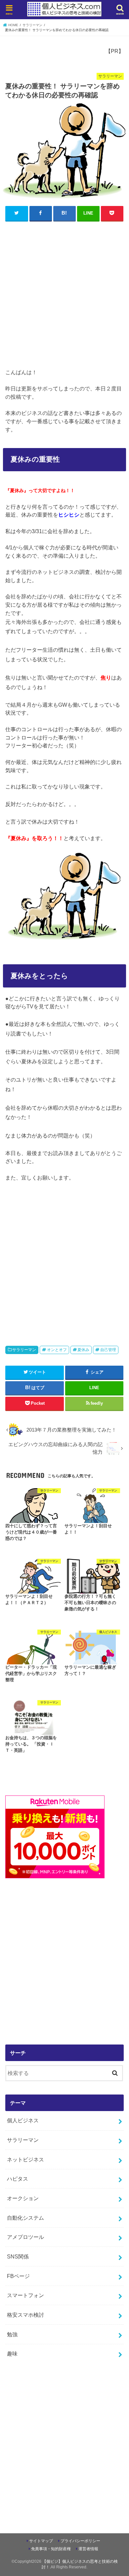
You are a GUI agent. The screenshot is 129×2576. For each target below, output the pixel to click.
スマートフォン (25, 2295)
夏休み (83, 1350)
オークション (23, 2198)
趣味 (12, 2353)
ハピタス (18, 2179)
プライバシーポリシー (80, 2541)
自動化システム (25, 2218)
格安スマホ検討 (25, 2315)
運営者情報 (88, 2549)
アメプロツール (25, 2237)
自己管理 (108, 1350)
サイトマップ (41, 2541)
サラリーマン (24, 1350)
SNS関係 (18, 2256)
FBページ (18, 2276)
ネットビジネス (25, 2159)
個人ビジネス (23, 2120)
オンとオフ (57, 1350)
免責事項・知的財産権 (51, 2549)
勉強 (12, 2334)
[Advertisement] (64, 293)
